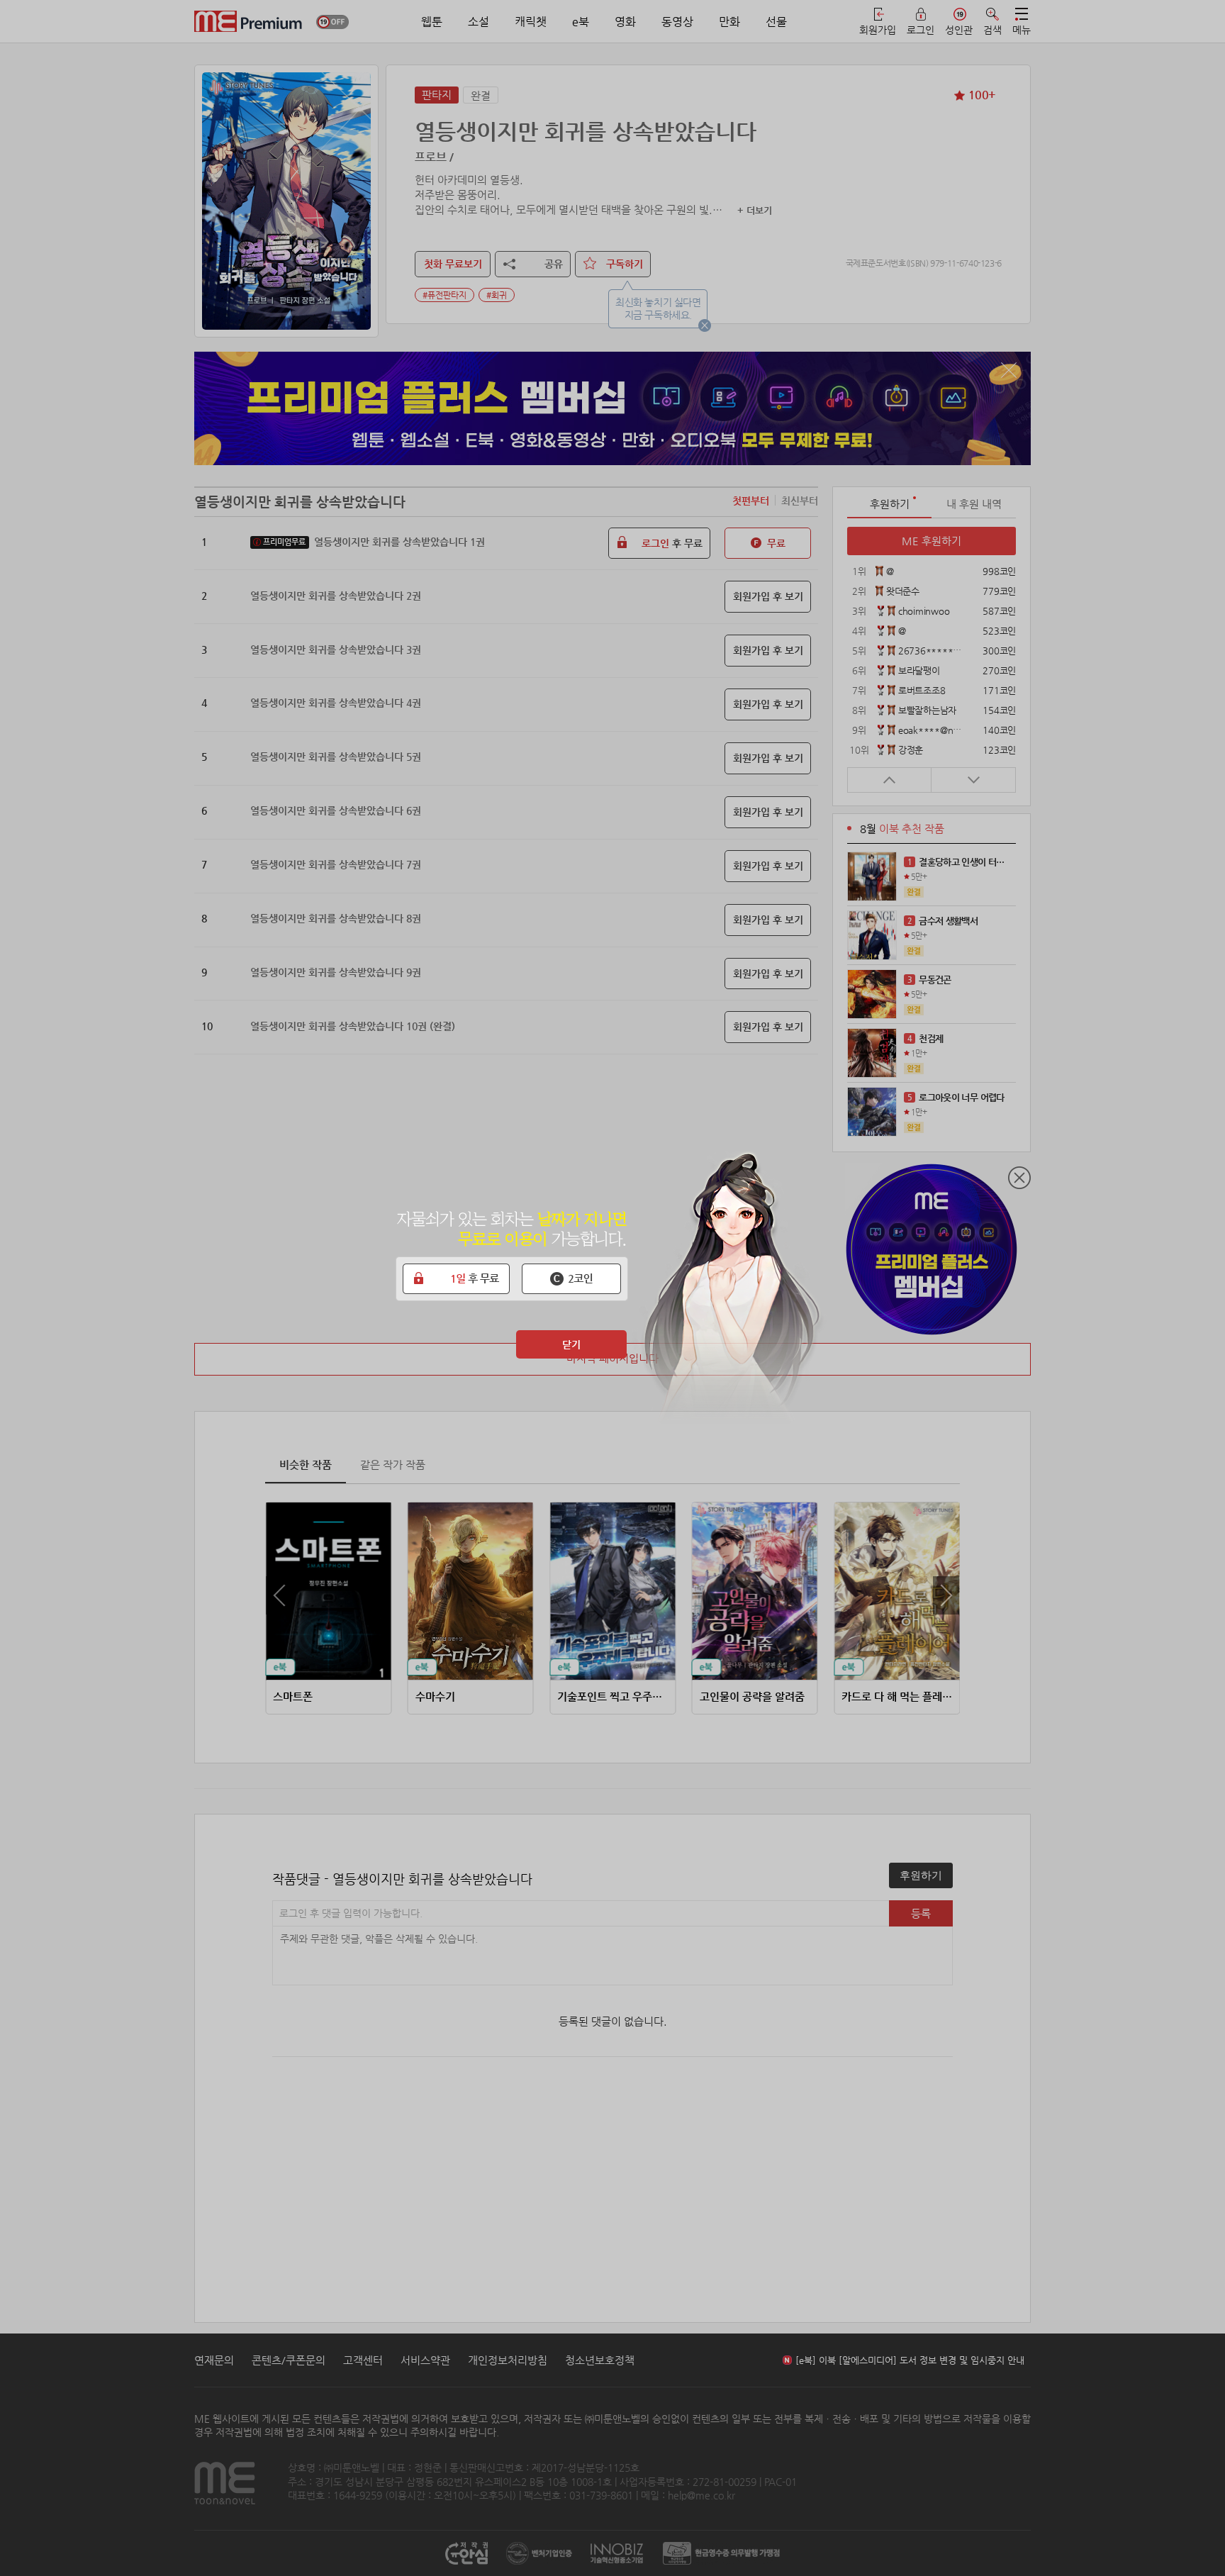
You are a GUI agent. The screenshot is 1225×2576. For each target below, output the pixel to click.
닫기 (571, 1344)
